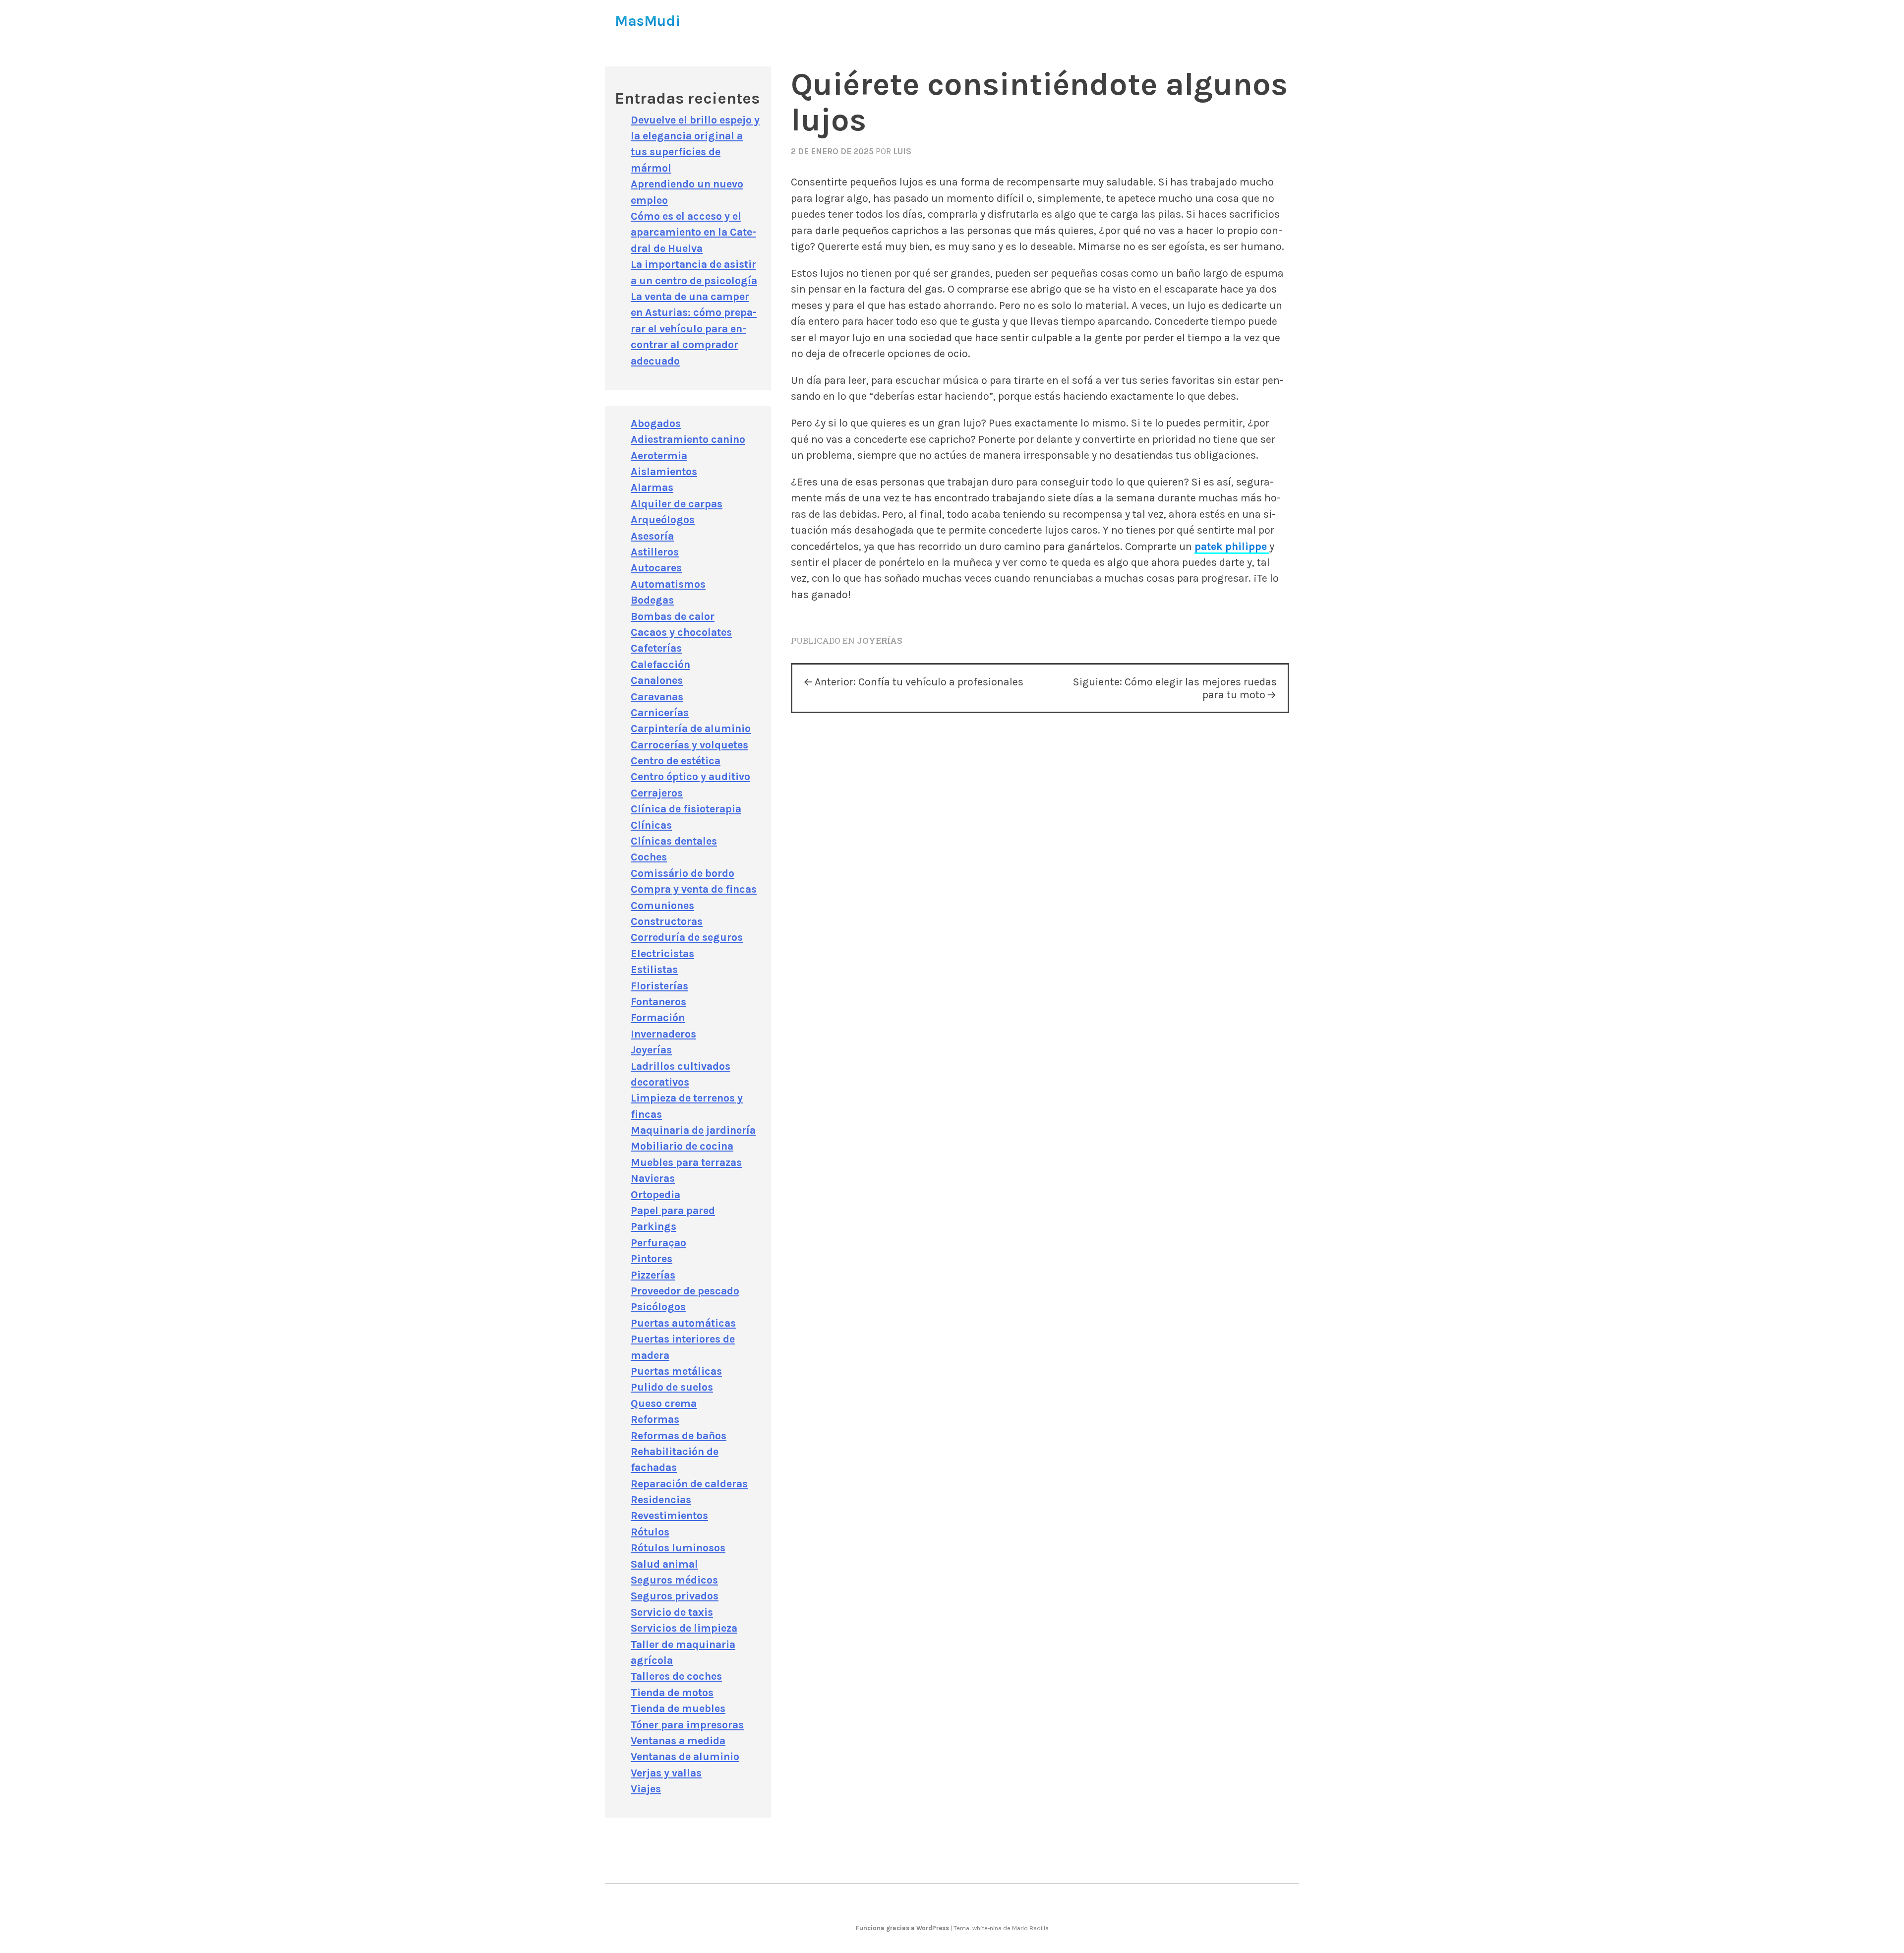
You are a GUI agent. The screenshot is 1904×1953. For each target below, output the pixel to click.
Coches (649, 857)
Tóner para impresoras (687, 1725)
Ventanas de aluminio (685, 1756)
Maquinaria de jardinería (693, 1130)
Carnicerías (660, 712)
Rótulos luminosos (678, 1548)
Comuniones (662, 905)
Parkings (654, 1226)
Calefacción (660, 664)
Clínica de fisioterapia (686, 809)
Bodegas (652, 600)
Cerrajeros (657, 793)
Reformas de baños (679, 1435)
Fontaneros (658, 1002)
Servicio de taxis (672, 1612)
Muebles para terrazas (686, 1162)
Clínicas (651, 825)
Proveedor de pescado (685, 1291)
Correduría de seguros (687, 937)
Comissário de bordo (683, 873)
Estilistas (654, 969)
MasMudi (648, 21)
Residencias (661, 1499)
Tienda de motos (672, 1692)
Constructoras (667, 921)
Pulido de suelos (672, 1387)
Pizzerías (653, 1275)
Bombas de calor (673, 616)
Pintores (652, 1258)
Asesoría (652, 536)
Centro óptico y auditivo (690, 776)
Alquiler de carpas (677, 504)
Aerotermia (659, 456)
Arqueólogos (663, 519)
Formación (658, 1017)
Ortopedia (655, 1194)
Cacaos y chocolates (681, 632)
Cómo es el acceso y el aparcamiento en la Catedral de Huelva (693, 232)
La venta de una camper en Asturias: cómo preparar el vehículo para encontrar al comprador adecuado (694, 329)
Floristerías (659, 986)
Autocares (656, 568)
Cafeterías (656, 648)
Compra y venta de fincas (694, 889)
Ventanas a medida (678, 1740)
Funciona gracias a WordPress (903, 1928)
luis (902, 151)
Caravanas (657, 697)
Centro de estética (676, 761)
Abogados (656, 423)
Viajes (646, 1789)
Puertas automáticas (683, 1323)
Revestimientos (669, 1515)
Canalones (657, 680)
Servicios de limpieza (684, 1628)
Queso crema (664, 1403)
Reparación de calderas (689, 1484)
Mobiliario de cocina (682, 1146)
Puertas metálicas (676, 1371)
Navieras (653, 1178)
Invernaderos (663, 1034)
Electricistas (662, 953)
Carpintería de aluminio (691, 728)
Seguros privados (675, 1596)
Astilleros (655, 552)
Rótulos (650, 1532)
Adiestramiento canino (688, 439)
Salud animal (664, 1564)
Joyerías (880, 641)
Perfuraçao (658, 1243)
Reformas (655, 1419)
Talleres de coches (676, 1676)
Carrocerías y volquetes (689, 745)
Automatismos (668, 584)
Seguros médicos (674, 1580)
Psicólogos (658, 1307)
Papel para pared (673, 1210)
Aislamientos (664, 471)
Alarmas (652, 487)
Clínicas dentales (674, 841)
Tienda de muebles (678, 1708)
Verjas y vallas (666, 1773)
